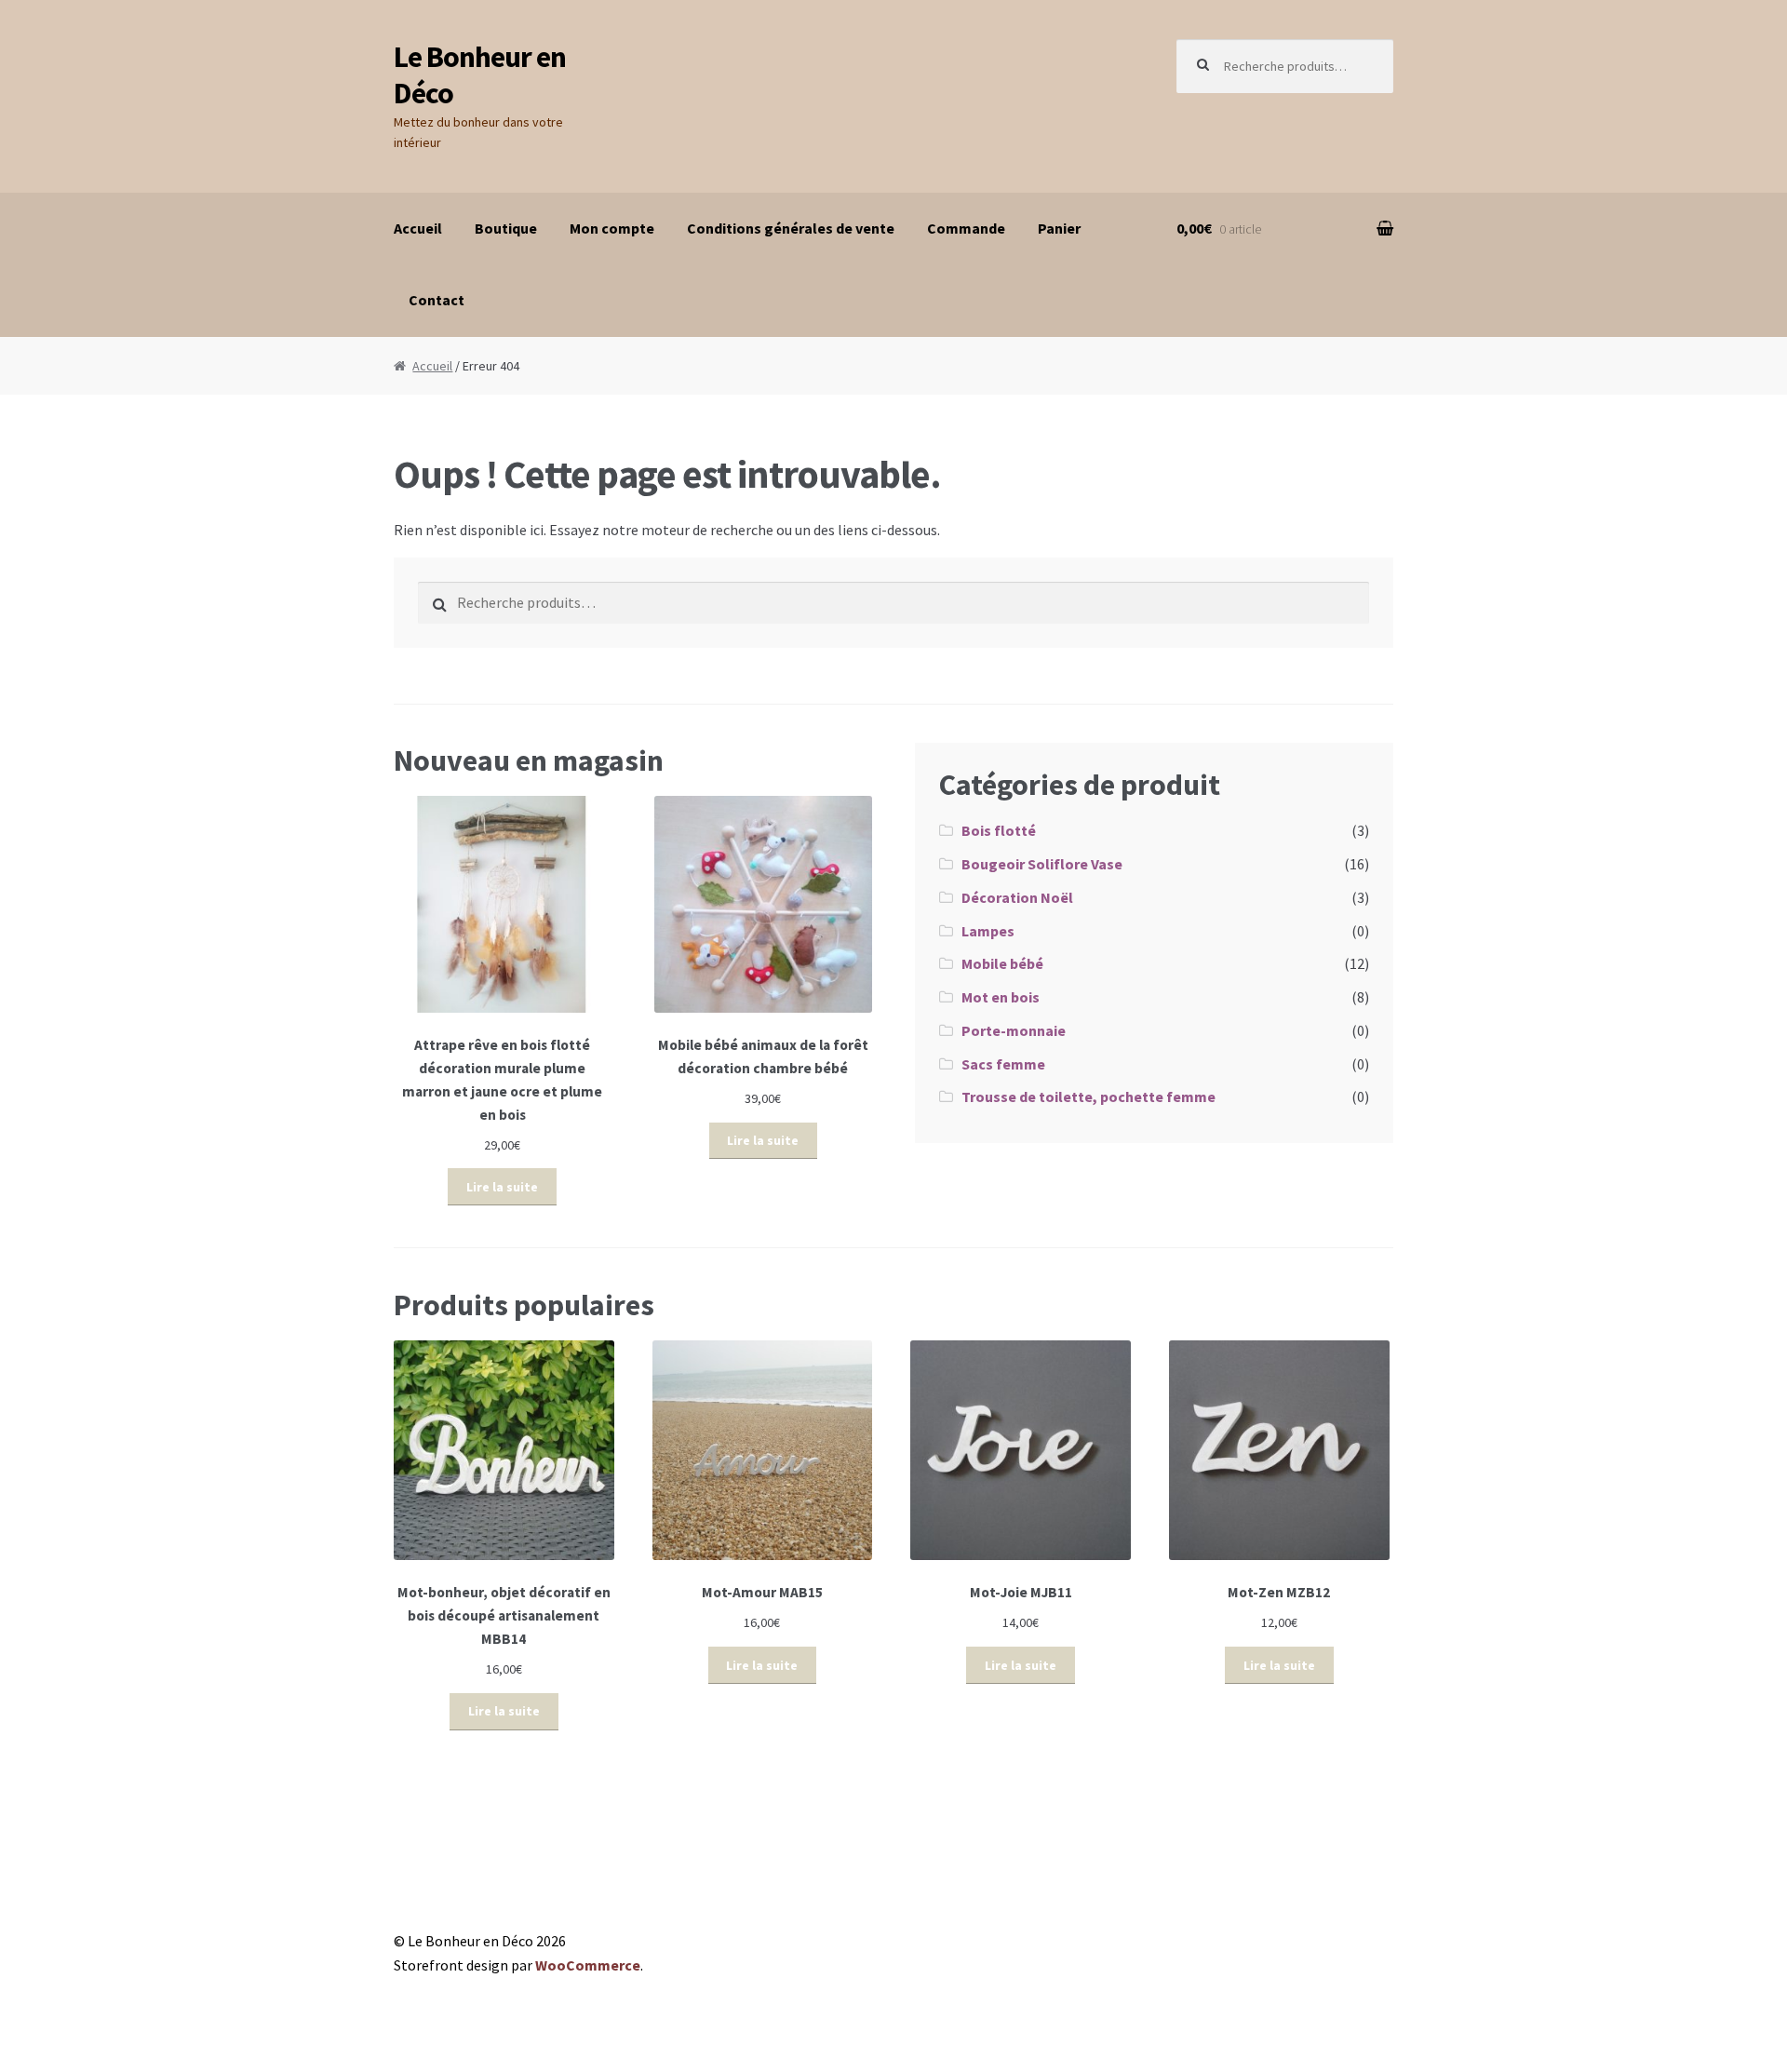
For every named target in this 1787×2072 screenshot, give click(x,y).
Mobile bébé (1002, 963)
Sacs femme (1003, 1064)
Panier (1059, 228)
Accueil (418, 228)
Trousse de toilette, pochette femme (1088, 1097)
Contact (437, 300)
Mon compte (612, 228)
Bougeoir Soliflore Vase (1042, 864)
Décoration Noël (1017, 897)
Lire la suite (502, 1187)
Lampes (988, 931)
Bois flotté (999, 830)
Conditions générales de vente (791, 228)
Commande (966, 228)
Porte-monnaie (1014, 1030)
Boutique (506, 228)
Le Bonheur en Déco (480, 75)
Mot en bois (1001, 997)
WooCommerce (588, 1965)
